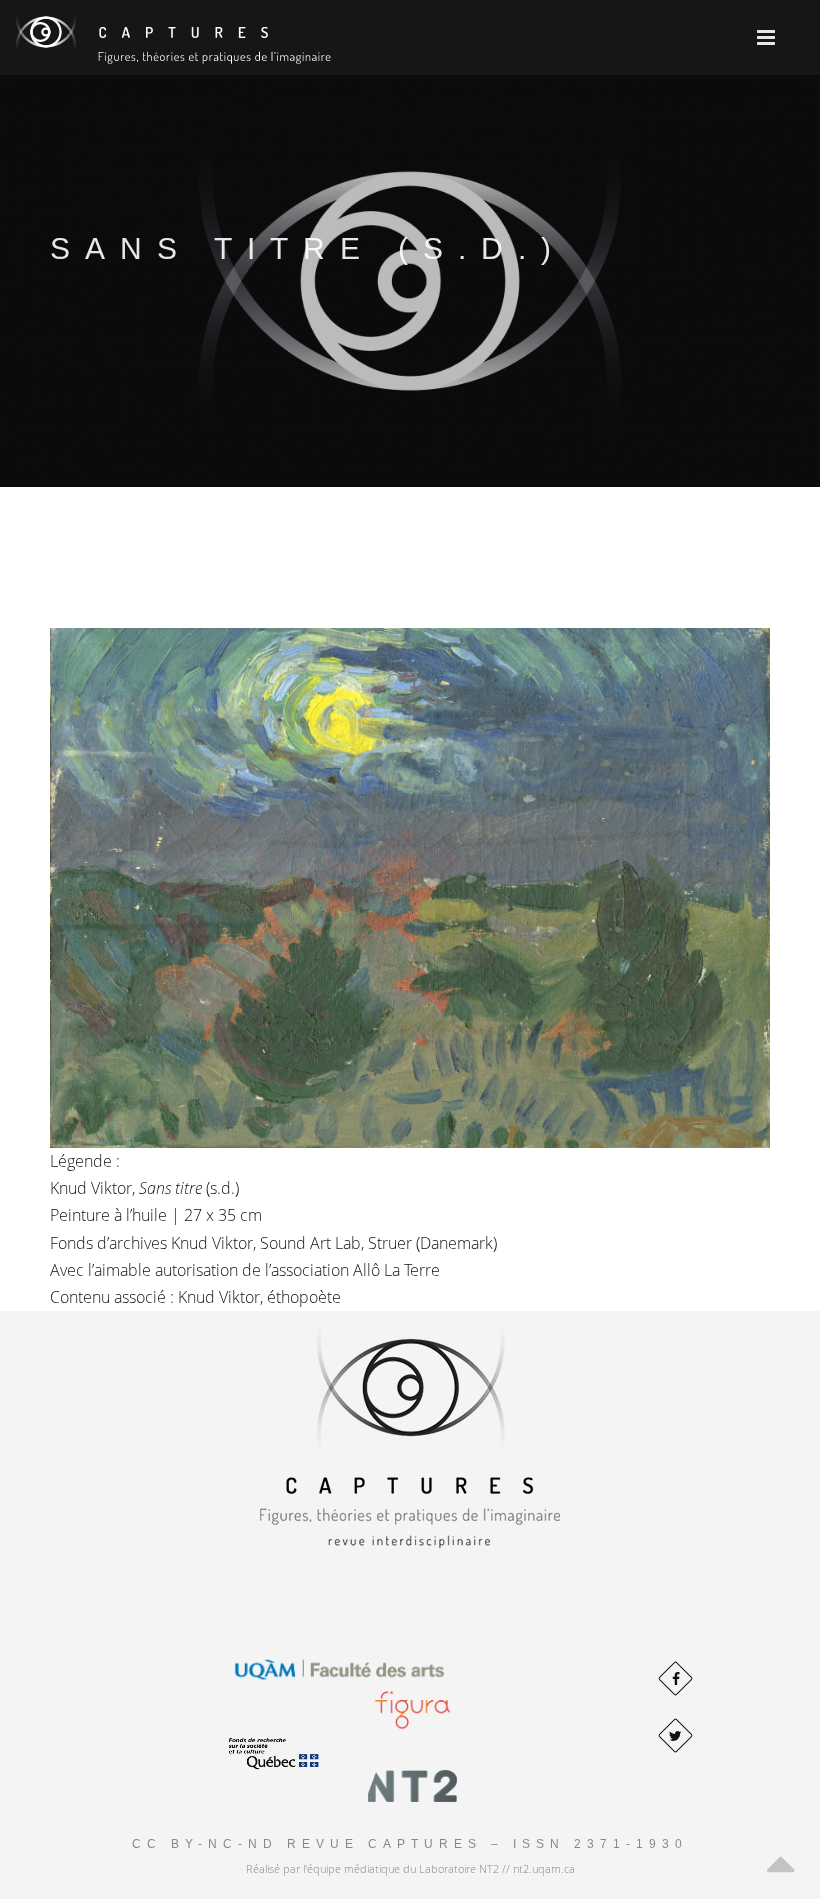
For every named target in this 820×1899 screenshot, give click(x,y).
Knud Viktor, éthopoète (259, 1297)
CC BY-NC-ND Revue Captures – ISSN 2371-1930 (410, 1844)
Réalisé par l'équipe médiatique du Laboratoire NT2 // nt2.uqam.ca (410, 1868)
